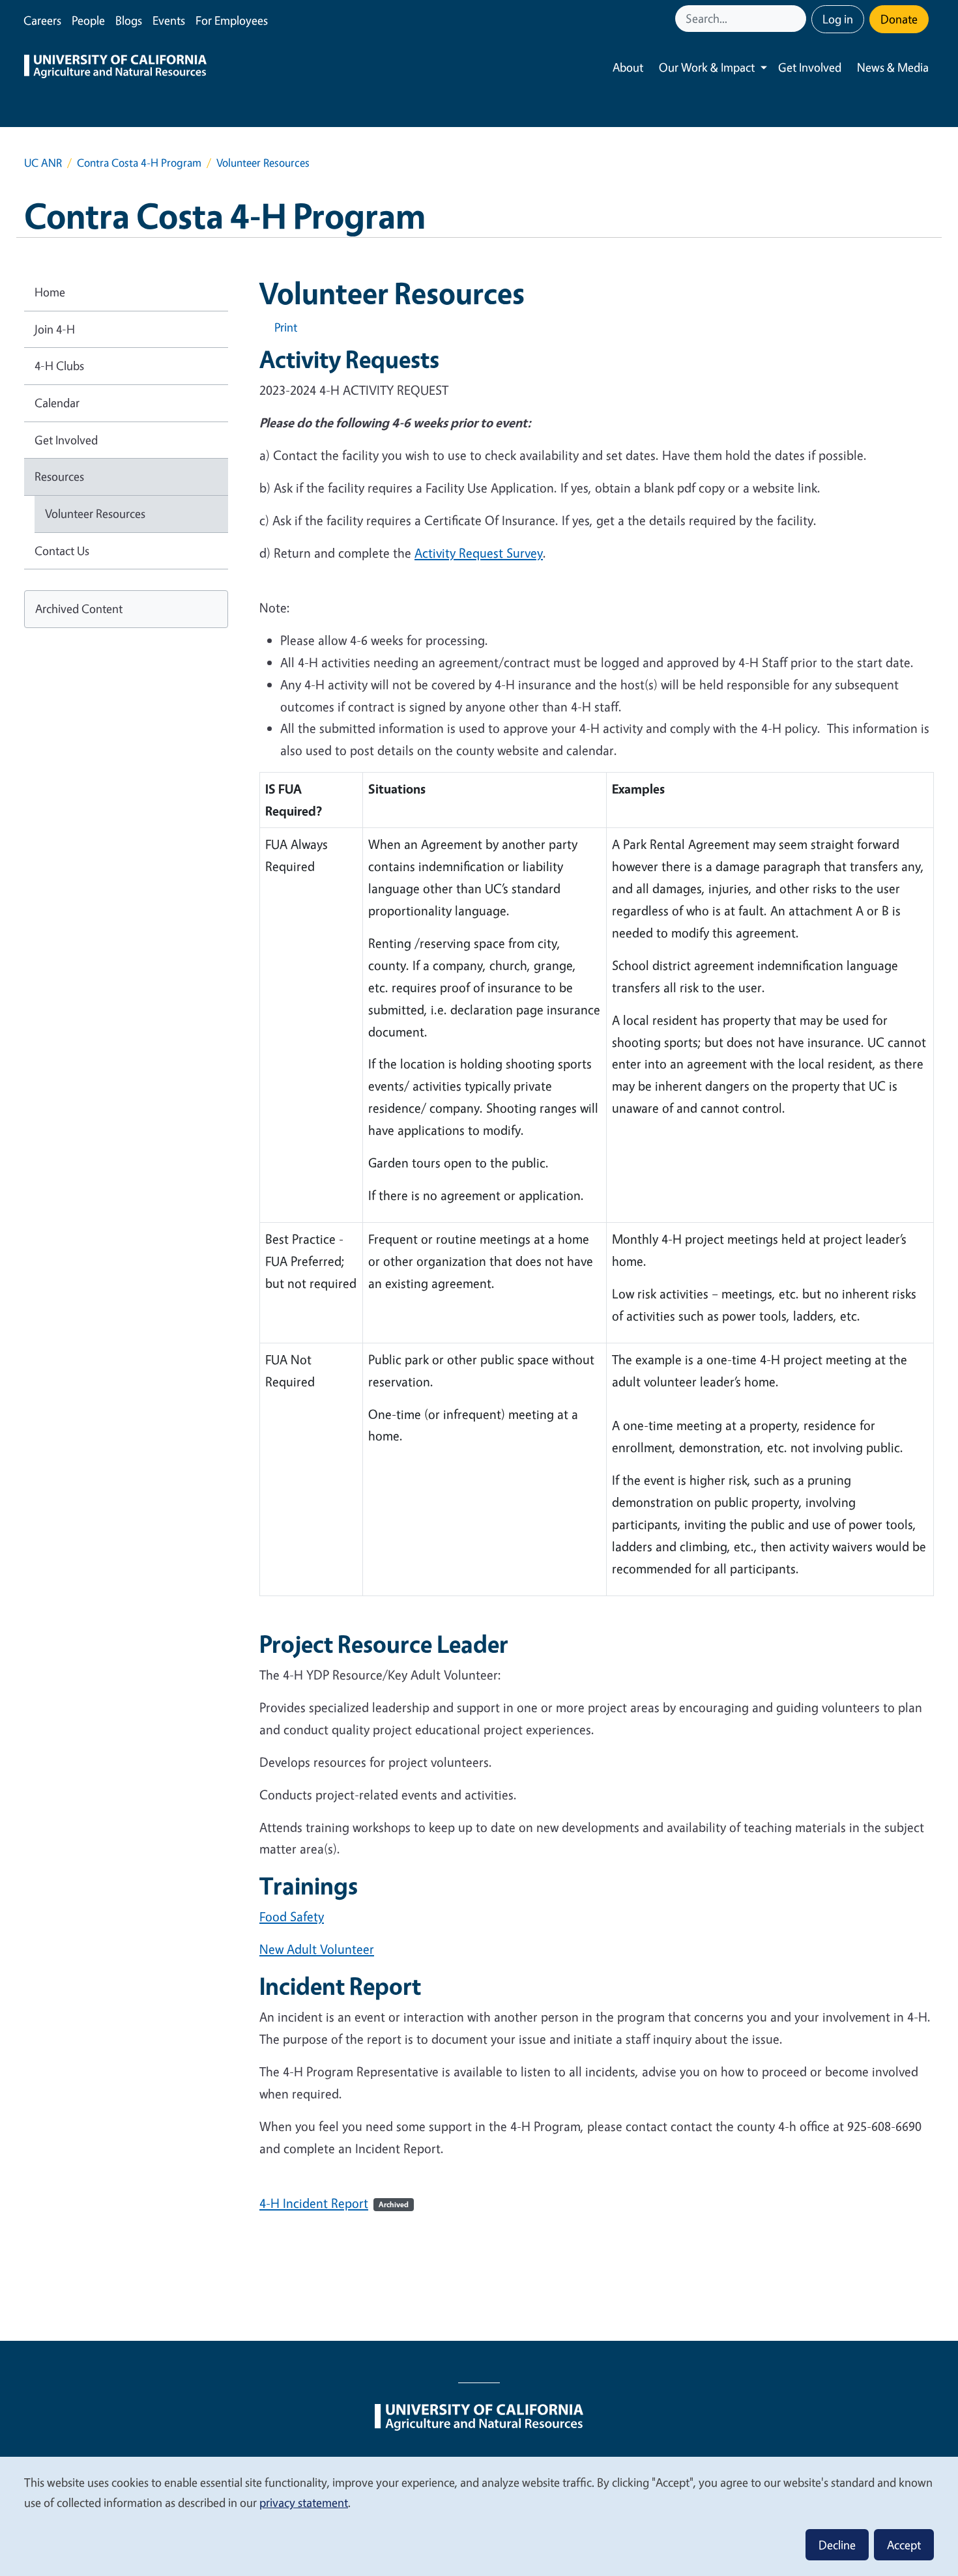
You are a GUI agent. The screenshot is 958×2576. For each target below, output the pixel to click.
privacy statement (304, 2502)
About (628, 67)
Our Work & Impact (707, 67)
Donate (899, 19)
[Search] (798, 19)
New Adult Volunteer (317, 1949)
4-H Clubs (59, 365)
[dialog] (479, 2516)
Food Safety (292, 1916)
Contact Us (62, 551)
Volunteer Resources (95, 513)
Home (50, 292)
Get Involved (810, 67)
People (88, 20)
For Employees (232, 20)
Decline (837, 2545)
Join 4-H (55, 329)
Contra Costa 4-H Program (139, 163)
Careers (42, 20)
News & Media (893, 67)
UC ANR (43, 163)
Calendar (57, 403)
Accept (904, 2545)
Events (169, 20)
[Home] (115, 68)
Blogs (129, 20)
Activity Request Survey (479, 553)
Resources (59, 476)
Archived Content (79, 608)
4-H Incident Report (334, 2203)
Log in (838, 19)
